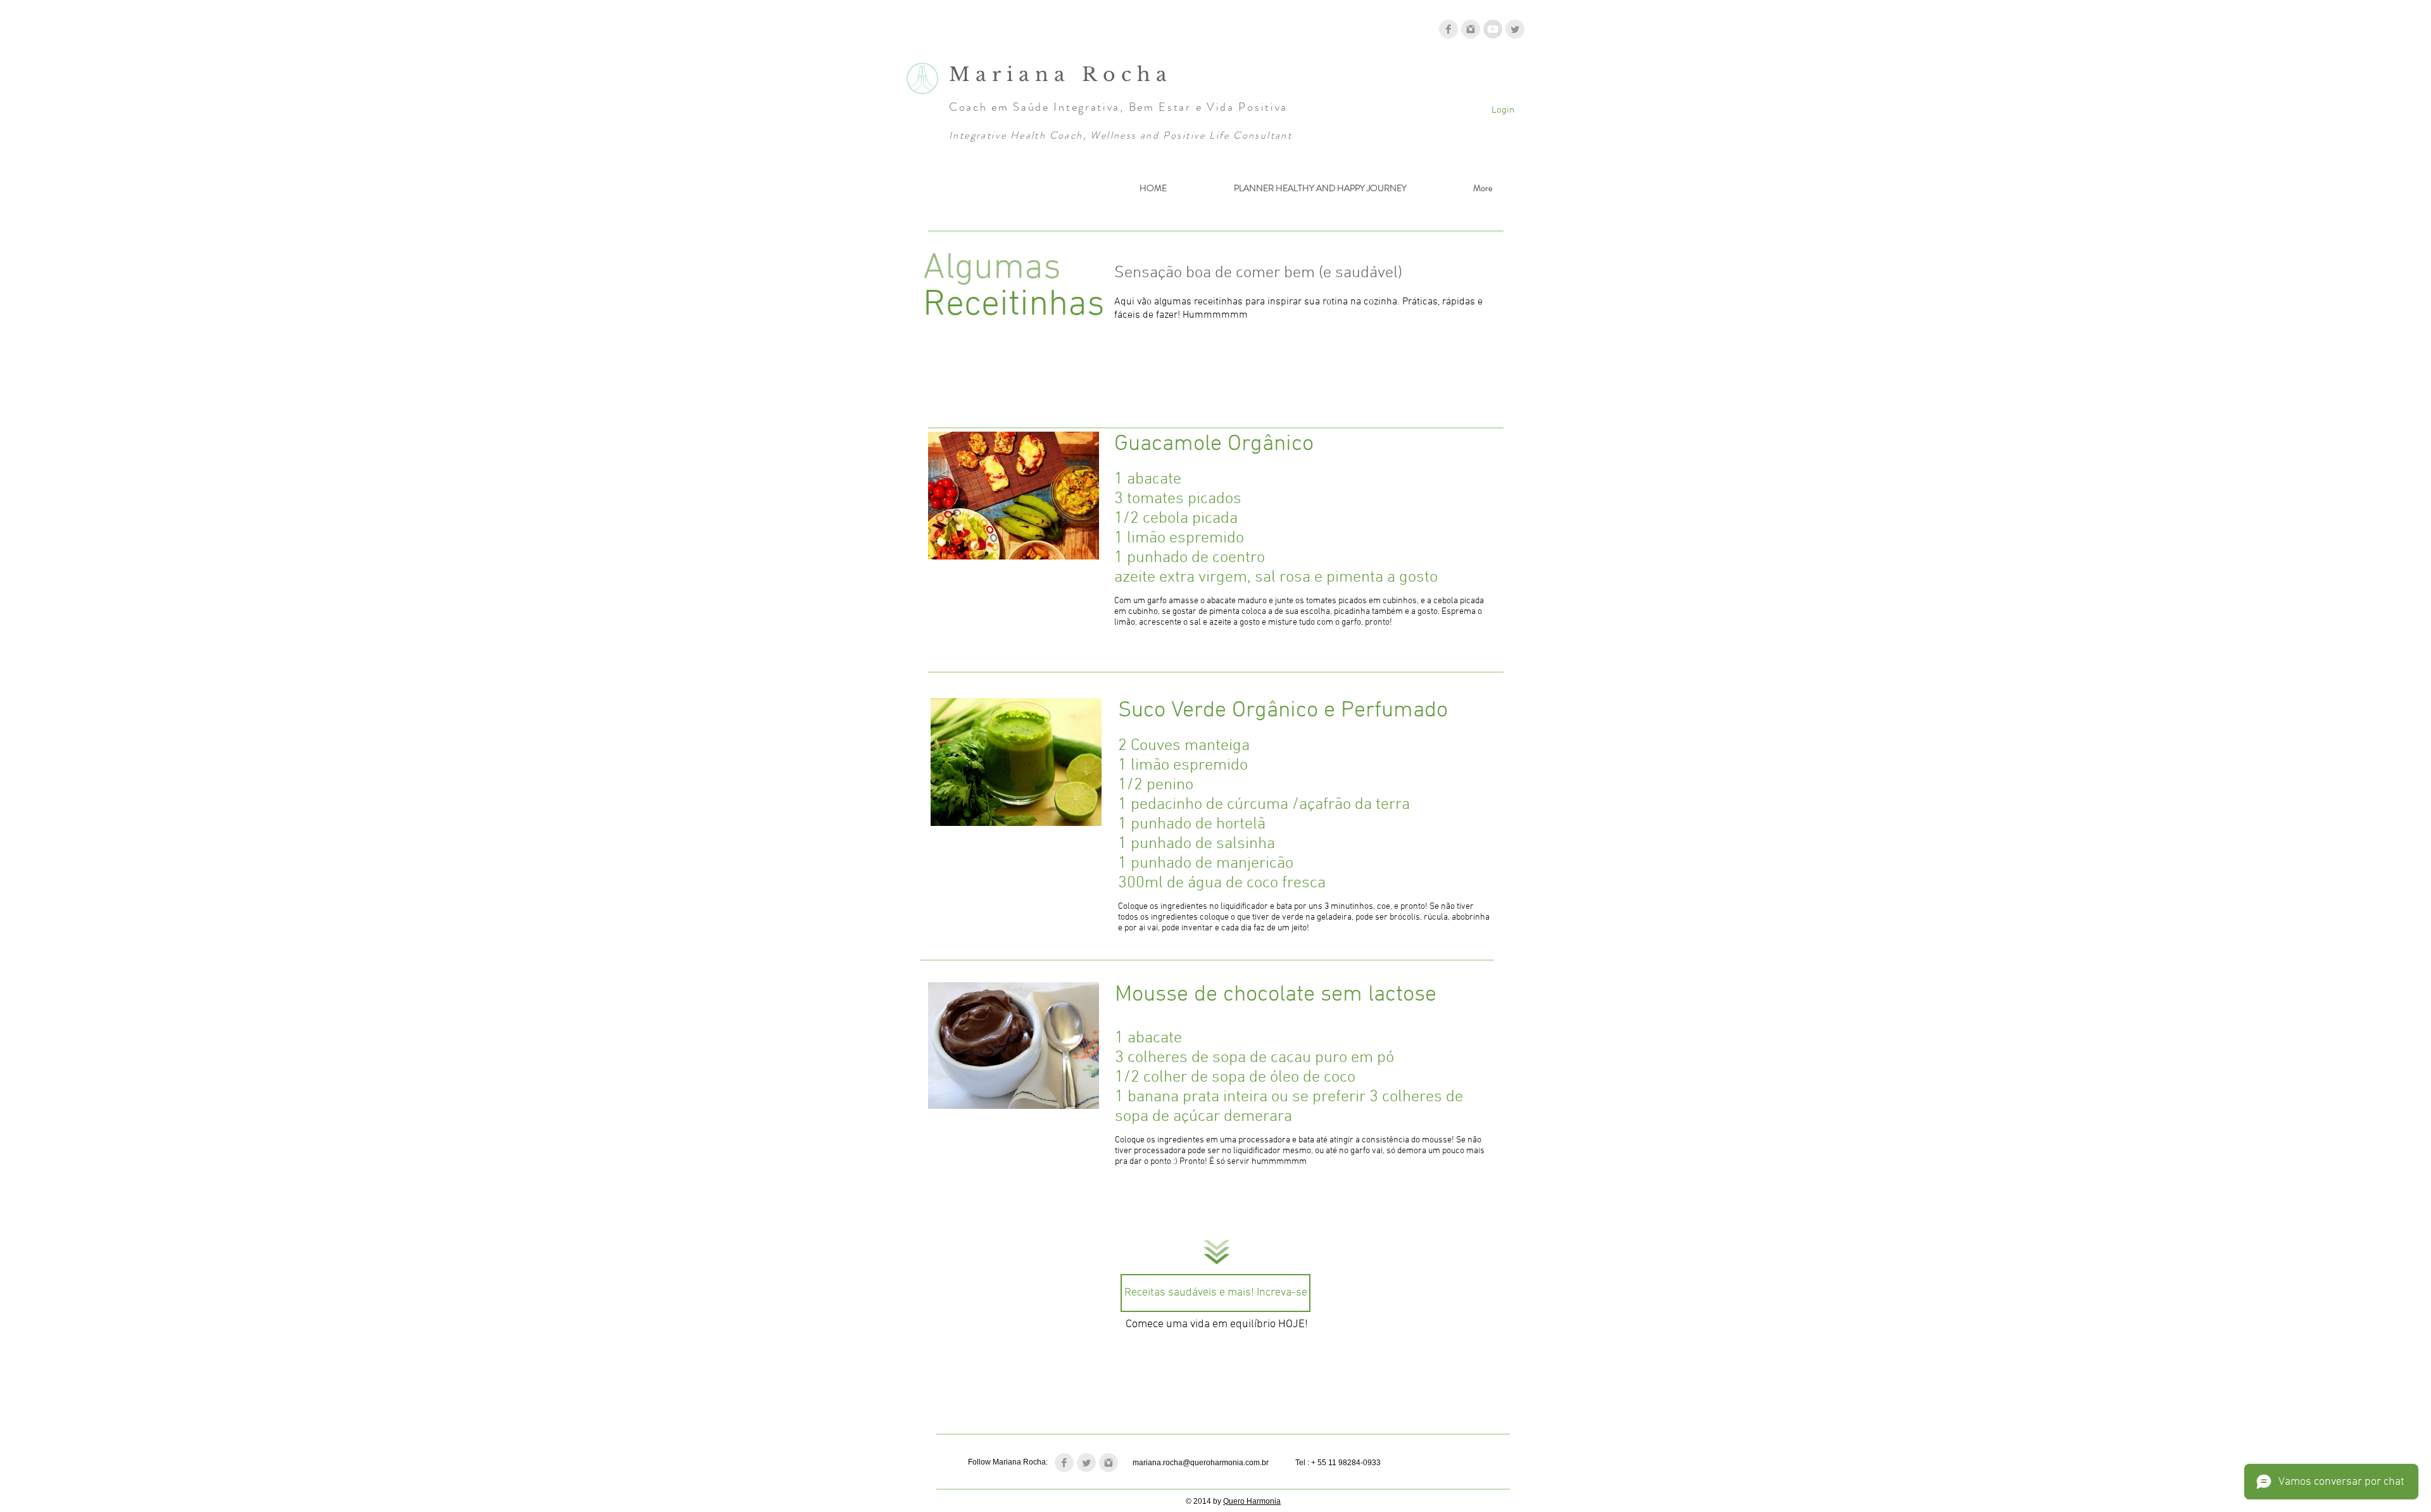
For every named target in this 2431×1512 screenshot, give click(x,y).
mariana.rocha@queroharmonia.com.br (1201, 1463)
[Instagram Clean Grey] (1109, 1463)
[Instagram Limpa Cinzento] (1471, 29)
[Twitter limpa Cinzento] (1515, 29)
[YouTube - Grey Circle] (1493, 29)
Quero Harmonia (1252, 1501)
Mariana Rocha (1066, 74)
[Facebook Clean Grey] (1064, 1463)
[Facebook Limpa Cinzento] (1448, 29)
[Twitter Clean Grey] (1086, 1463)
